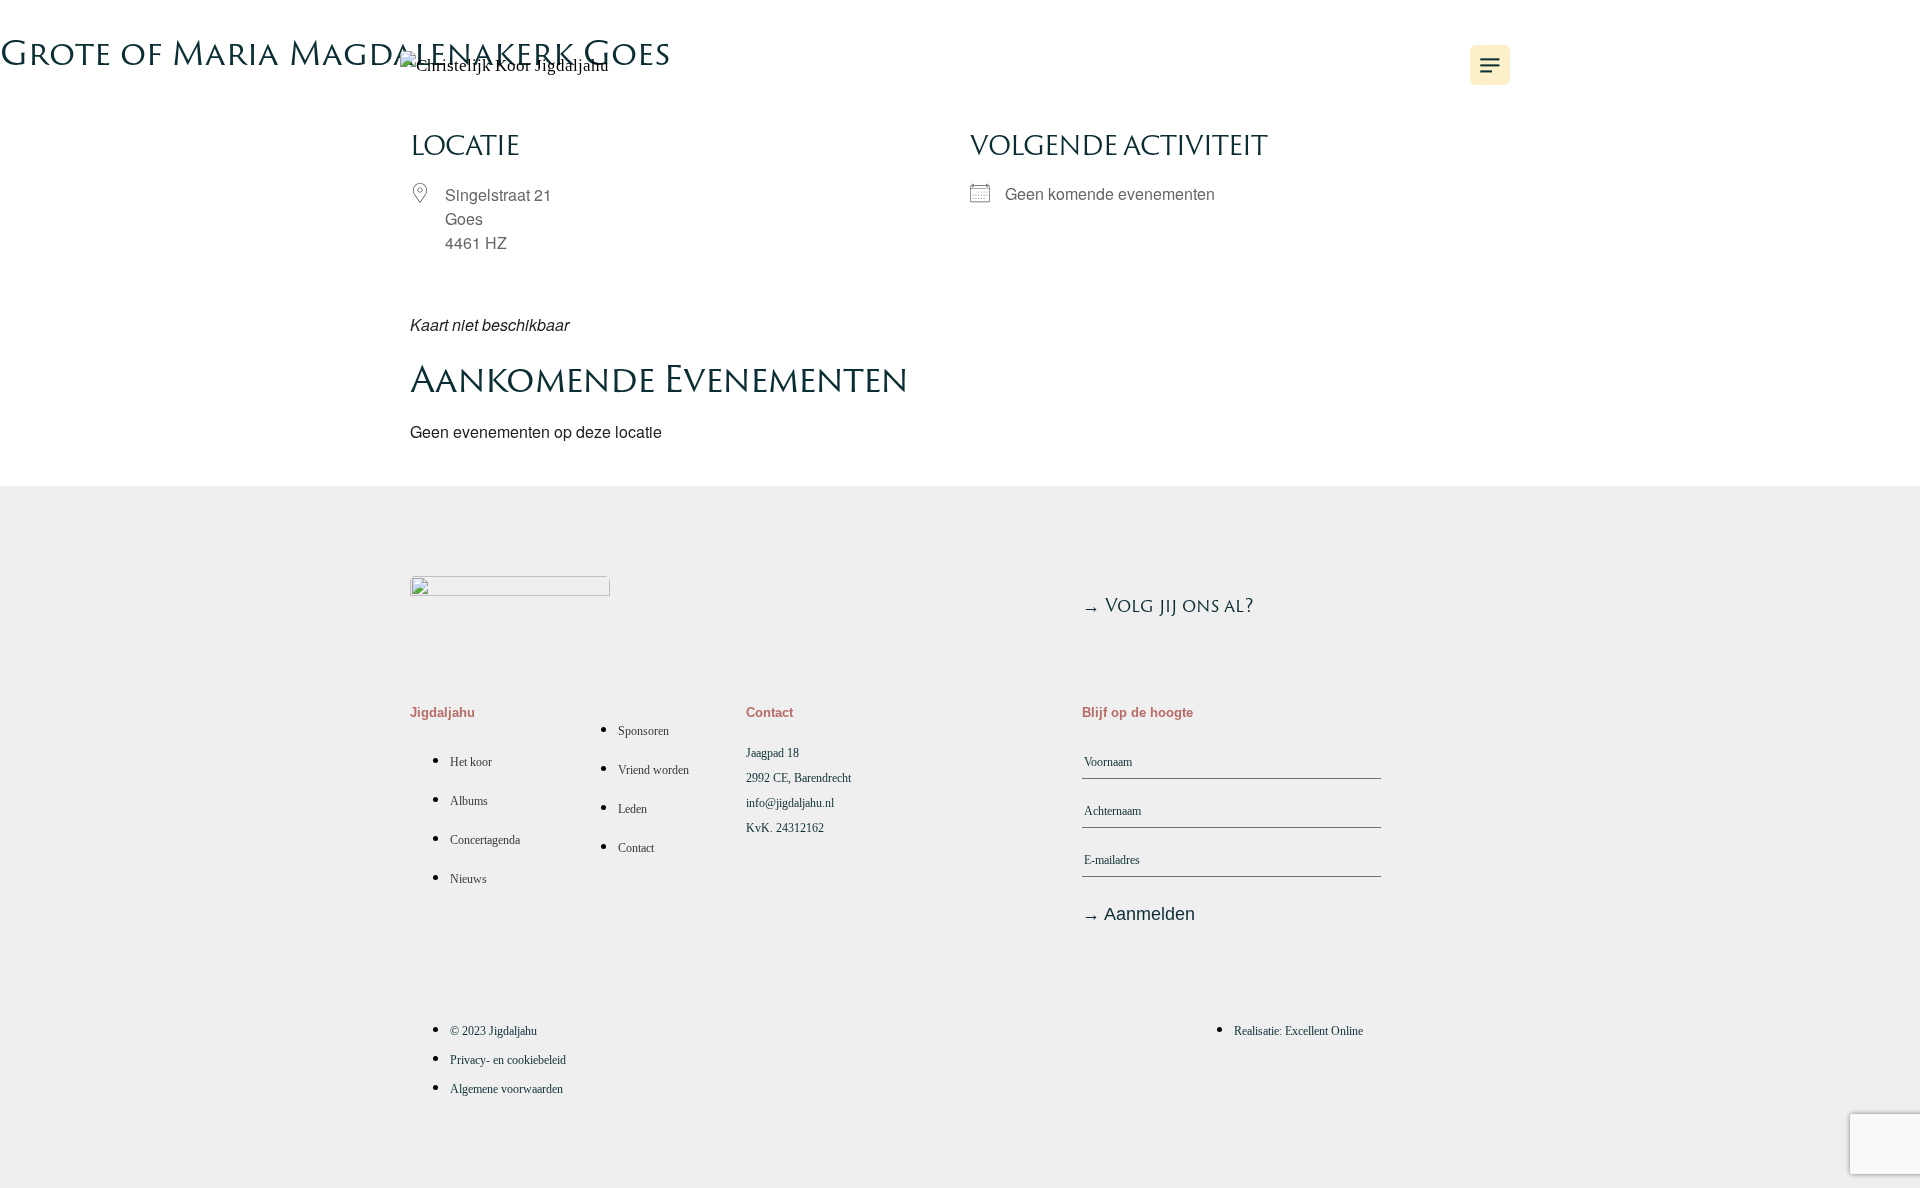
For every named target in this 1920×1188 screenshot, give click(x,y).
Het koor (972, 65)
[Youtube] (1377, 601)
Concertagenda (1280, 65)
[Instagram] (1431, 601)
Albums (1108, 65)
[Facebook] (1485, 601)
